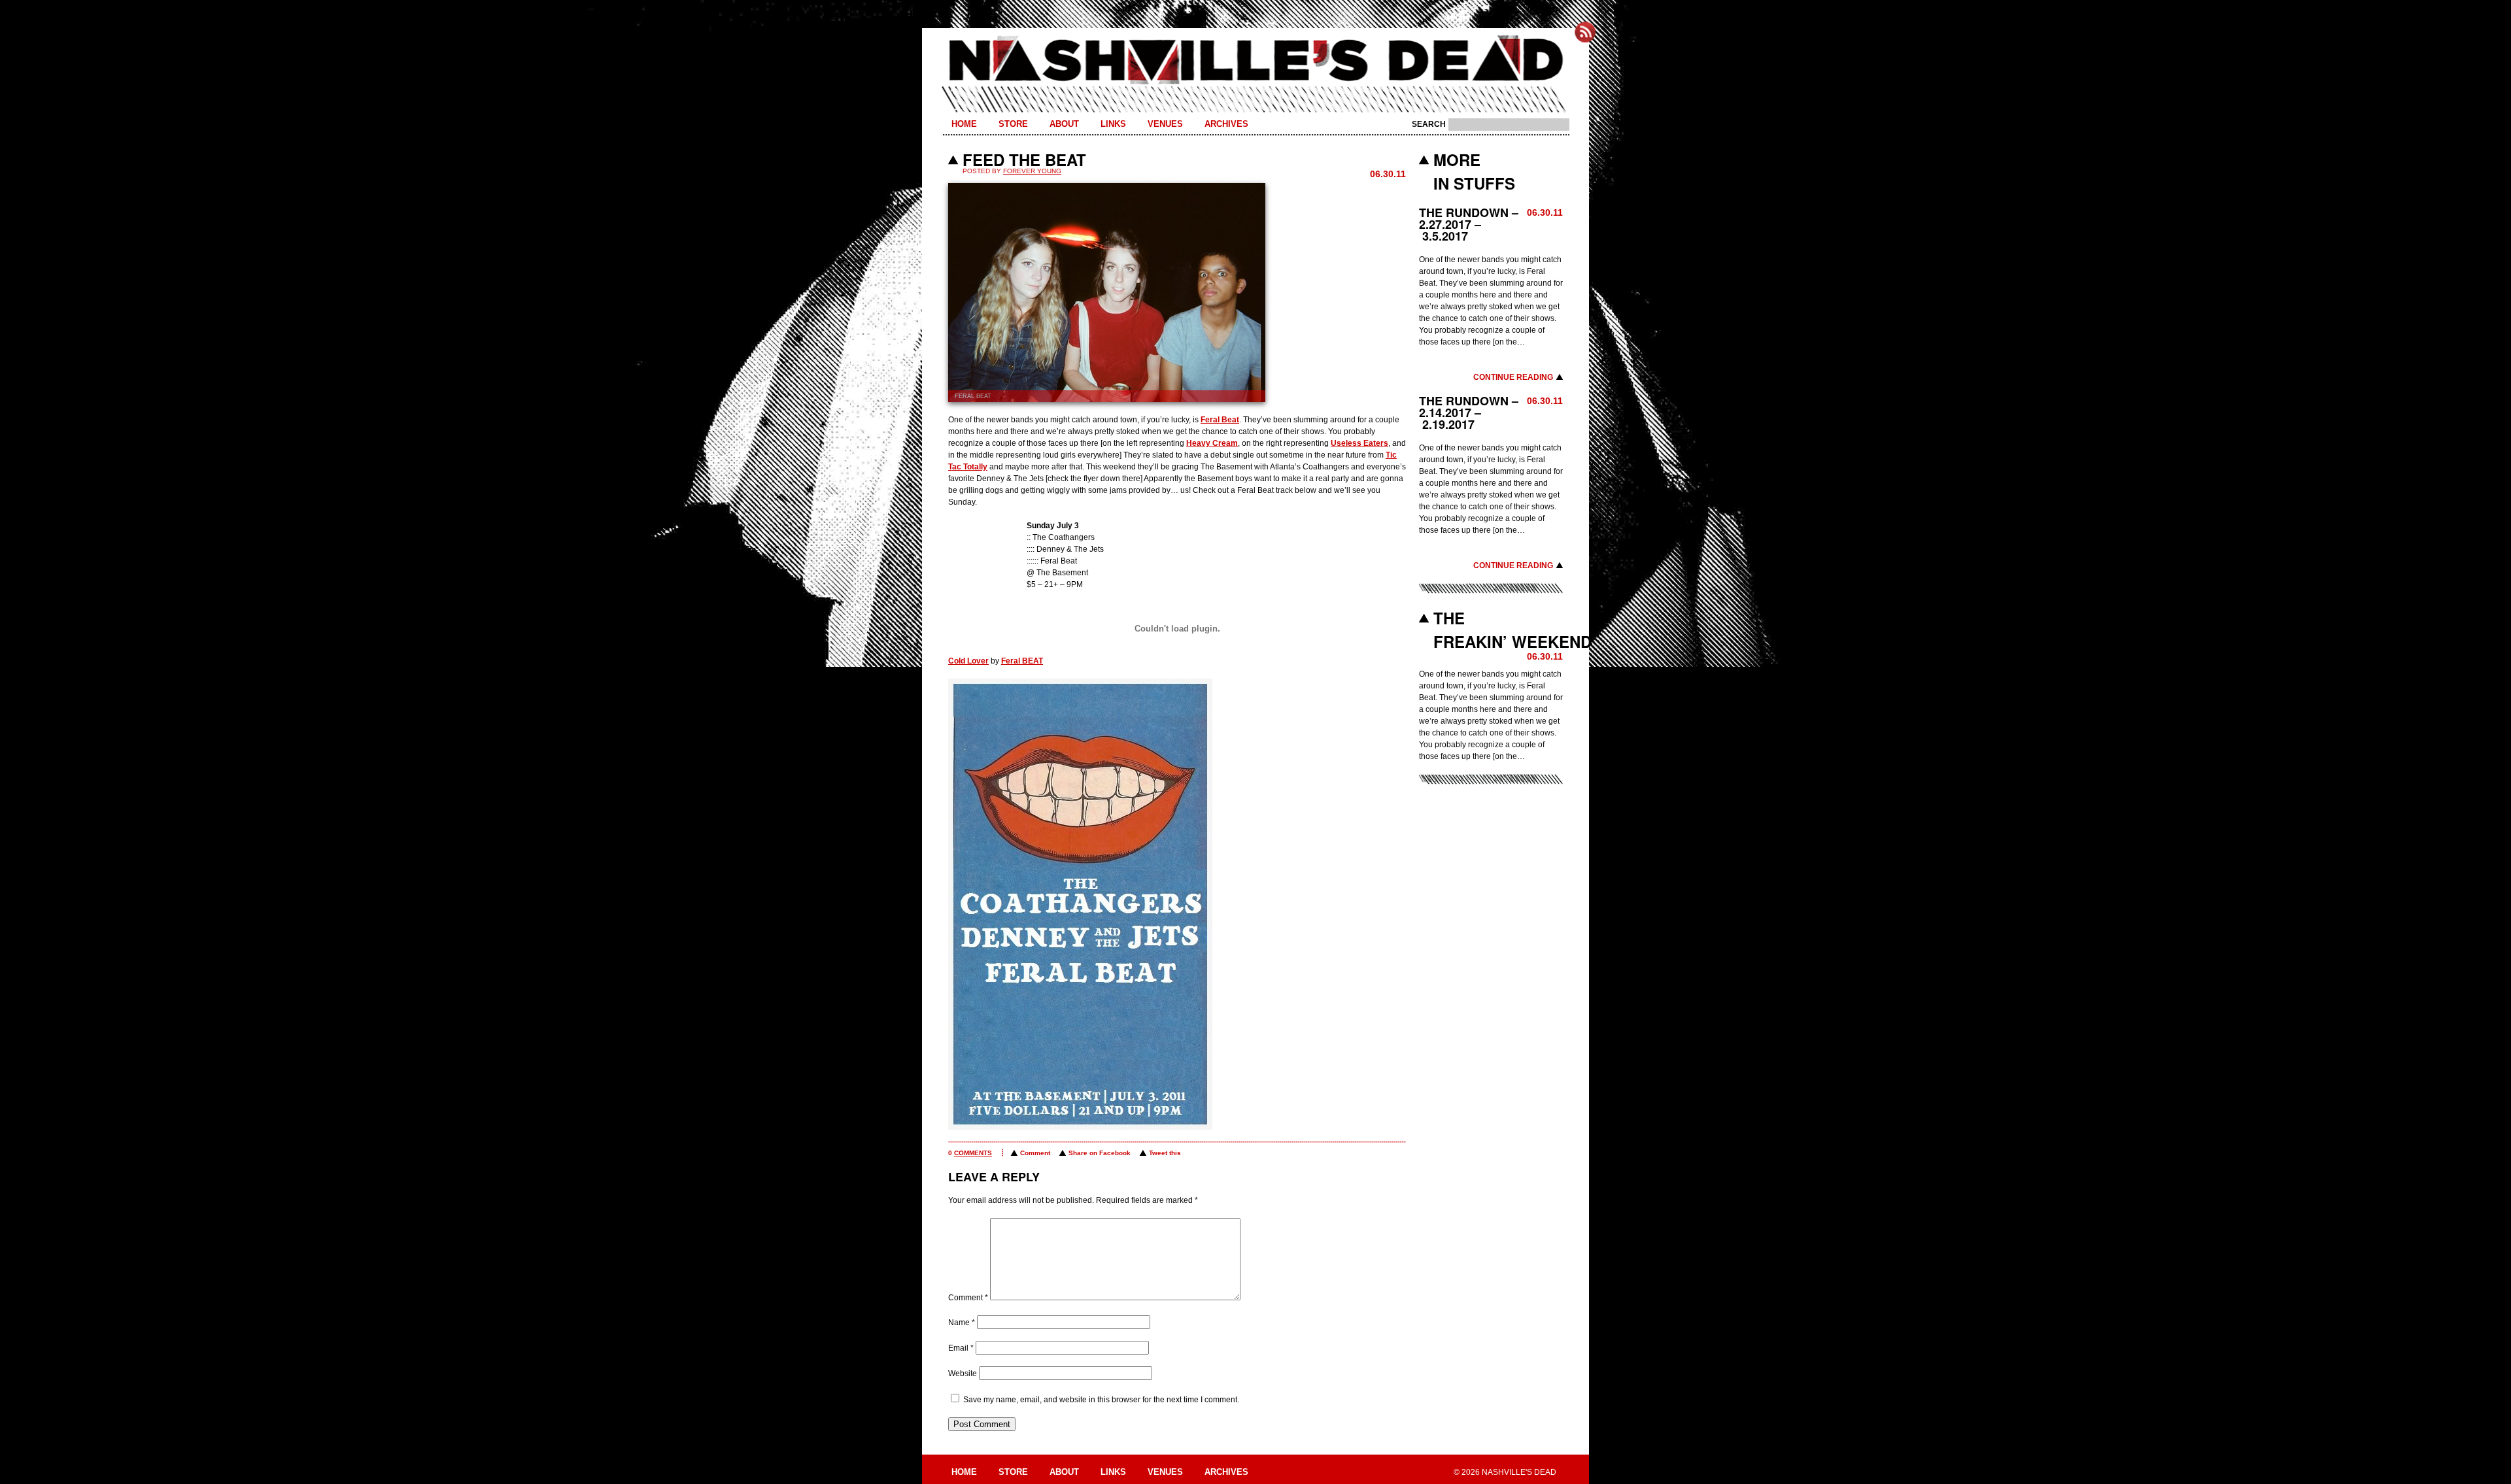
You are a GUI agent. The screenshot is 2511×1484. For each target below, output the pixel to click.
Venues (1165, 124)
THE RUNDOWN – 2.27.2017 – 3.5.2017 (1469, 224)
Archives (1226, 124)
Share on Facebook (1100, 1153)
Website (963, 1374)
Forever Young (1032, 171)
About (1064, 124)
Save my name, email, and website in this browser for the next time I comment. (1101, 1400)
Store (1013, 124)
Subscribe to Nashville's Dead (1585, 32)
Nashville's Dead (1255, 61)
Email (961, 1348)
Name (962, 1323)
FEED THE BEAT (1024, 160)
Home (964, 124)
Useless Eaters (1359, 443)
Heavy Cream (1212, 443)
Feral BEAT (1022, 661)
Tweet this (1165, 1153)
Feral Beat (1220, 420)
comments (973, 1153)
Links (1113, 124)
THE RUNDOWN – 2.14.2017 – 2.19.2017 (1469, 413)
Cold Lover (968, 661)
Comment (1035, 1153)
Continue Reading (1513, 377)
